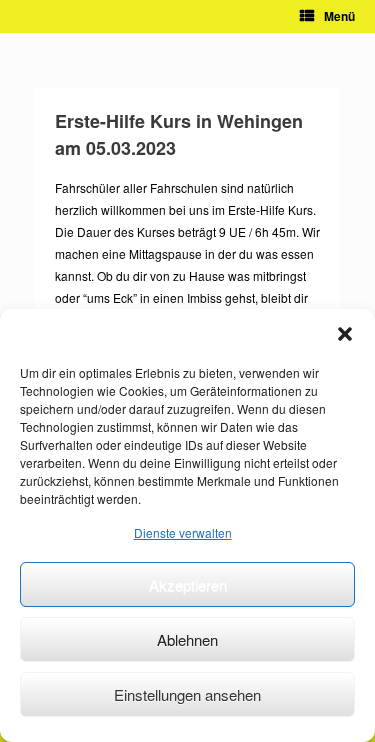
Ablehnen (187, 639)
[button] (345, 334)
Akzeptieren (188, 584)
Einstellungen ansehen (187, 694)
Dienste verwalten (183, 532)
